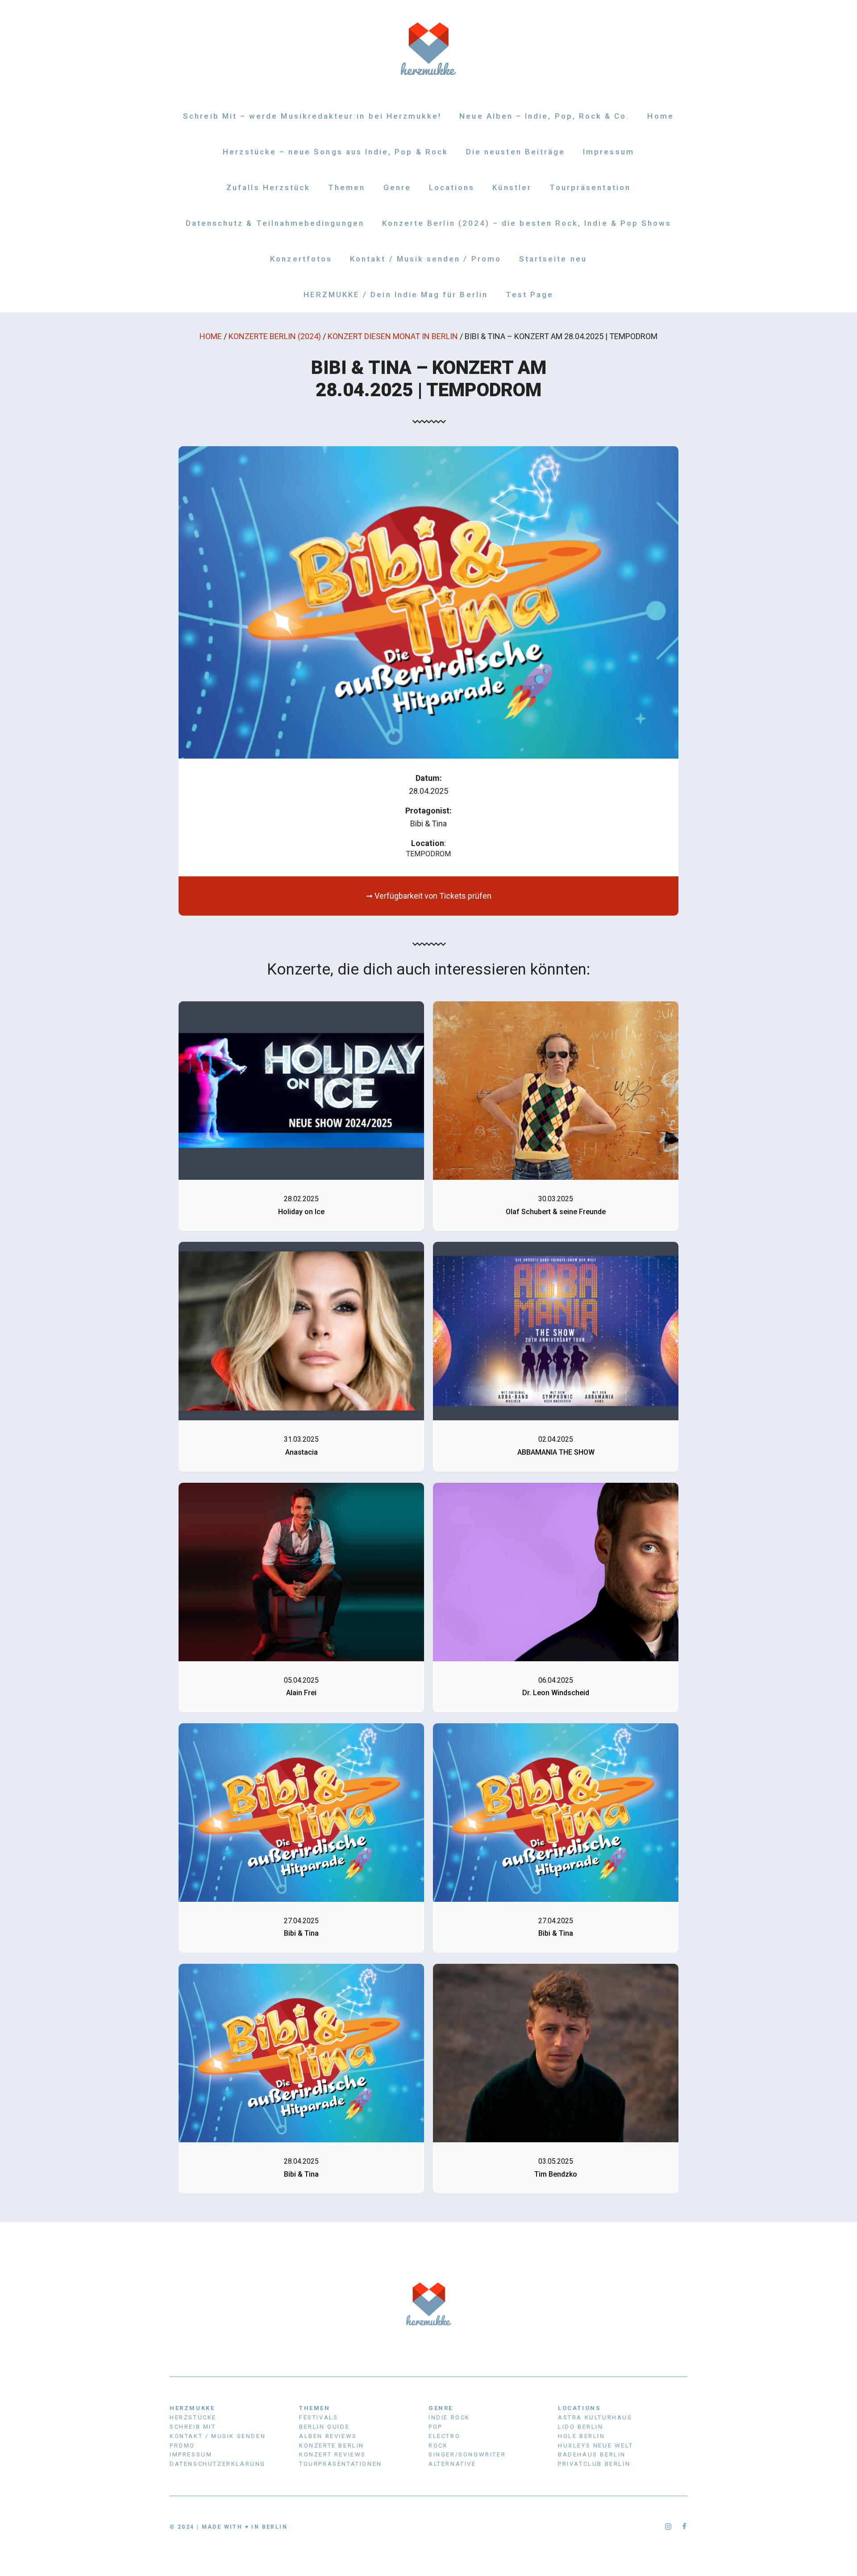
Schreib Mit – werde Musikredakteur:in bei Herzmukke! (312, 116)
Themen (347, 187)
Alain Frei (301, 1693)
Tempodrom (428, 854)
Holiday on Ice (301, 1212)
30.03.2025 (556, 1199)
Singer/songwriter (467, 2454)
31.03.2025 (301, 1439)
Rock (438, 2445)
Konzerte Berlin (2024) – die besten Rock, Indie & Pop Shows (527, 223)
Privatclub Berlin (594, 2464)
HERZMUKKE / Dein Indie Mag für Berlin (396, 295)
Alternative (452, 2464)
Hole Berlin (582, 2436)
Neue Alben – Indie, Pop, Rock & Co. (544, 116)
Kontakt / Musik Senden (218, 2436)
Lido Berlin (581, 2427)
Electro (444, 2436)
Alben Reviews (328, 2436)
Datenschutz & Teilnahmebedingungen (275, 223)
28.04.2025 (301, 2161)
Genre (397, 187)
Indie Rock (449, 2417)
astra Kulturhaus (595, 2417)
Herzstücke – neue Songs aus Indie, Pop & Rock (335, 152)
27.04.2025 (301, 1921)
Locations (452, 187)
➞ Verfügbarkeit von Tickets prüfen (429, 896)
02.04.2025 (556, 1439)
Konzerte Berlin (332, 2445)
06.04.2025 (556, 1680)
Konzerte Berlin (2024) (275, 336)
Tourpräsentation (590, 187)
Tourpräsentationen (341, 2464)
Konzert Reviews (333, 2454)
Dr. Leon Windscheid (556, 1693)
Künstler (512, 187)
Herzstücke (193, 2417)
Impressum (609, 152)
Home (660, 116)
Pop (435, 2427)
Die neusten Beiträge (516, 152)
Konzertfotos (301, 259)
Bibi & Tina (301, 1933)
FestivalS (318, 2417)
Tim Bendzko (556, 2174)
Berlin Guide (324, 2427)
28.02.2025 (301, 1199)
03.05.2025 (556, 2161)
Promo (182, 2445)
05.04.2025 (301, 1680)
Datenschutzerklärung (218, 2464)
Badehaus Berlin (592, 2454)
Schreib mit (193, 2427)
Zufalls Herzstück (268, 187)
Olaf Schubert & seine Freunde (556, 1212)
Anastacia (302, 1452)
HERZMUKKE (192, 2408)
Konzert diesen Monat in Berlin (393, 336)
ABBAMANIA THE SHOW (556, 1452)
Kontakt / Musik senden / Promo (426, 259)
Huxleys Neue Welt (595, 2445)
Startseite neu (553, 259)
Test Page (530, 295)
